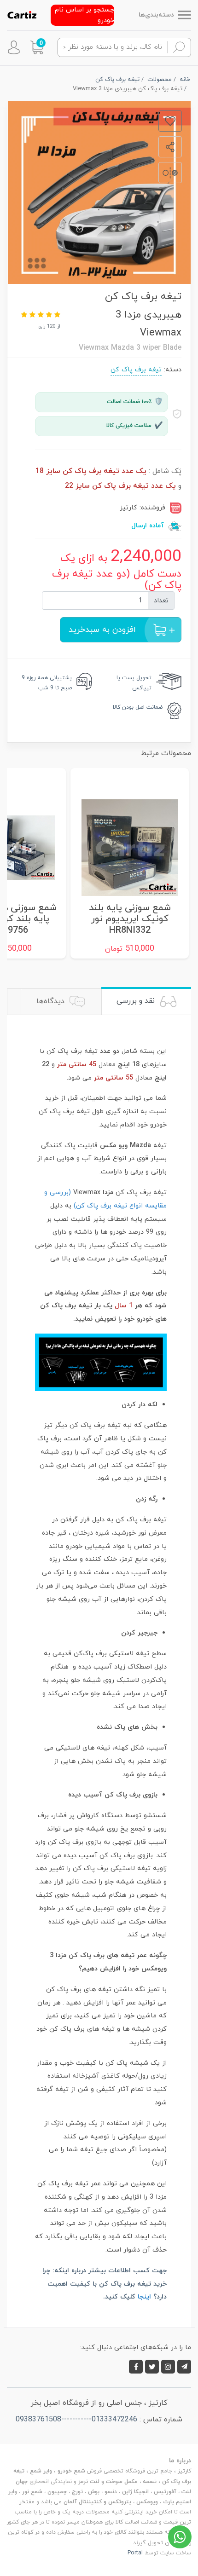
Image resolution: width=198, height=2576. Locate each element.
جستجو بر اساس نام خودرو (84, 15)
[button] (37, 47)
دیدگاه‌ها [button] (52, 1001)
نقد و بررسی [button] (137, 1001)
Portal (135, 2553)
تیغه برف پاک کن (136, 370)
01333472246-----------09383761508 (76, 2420)
